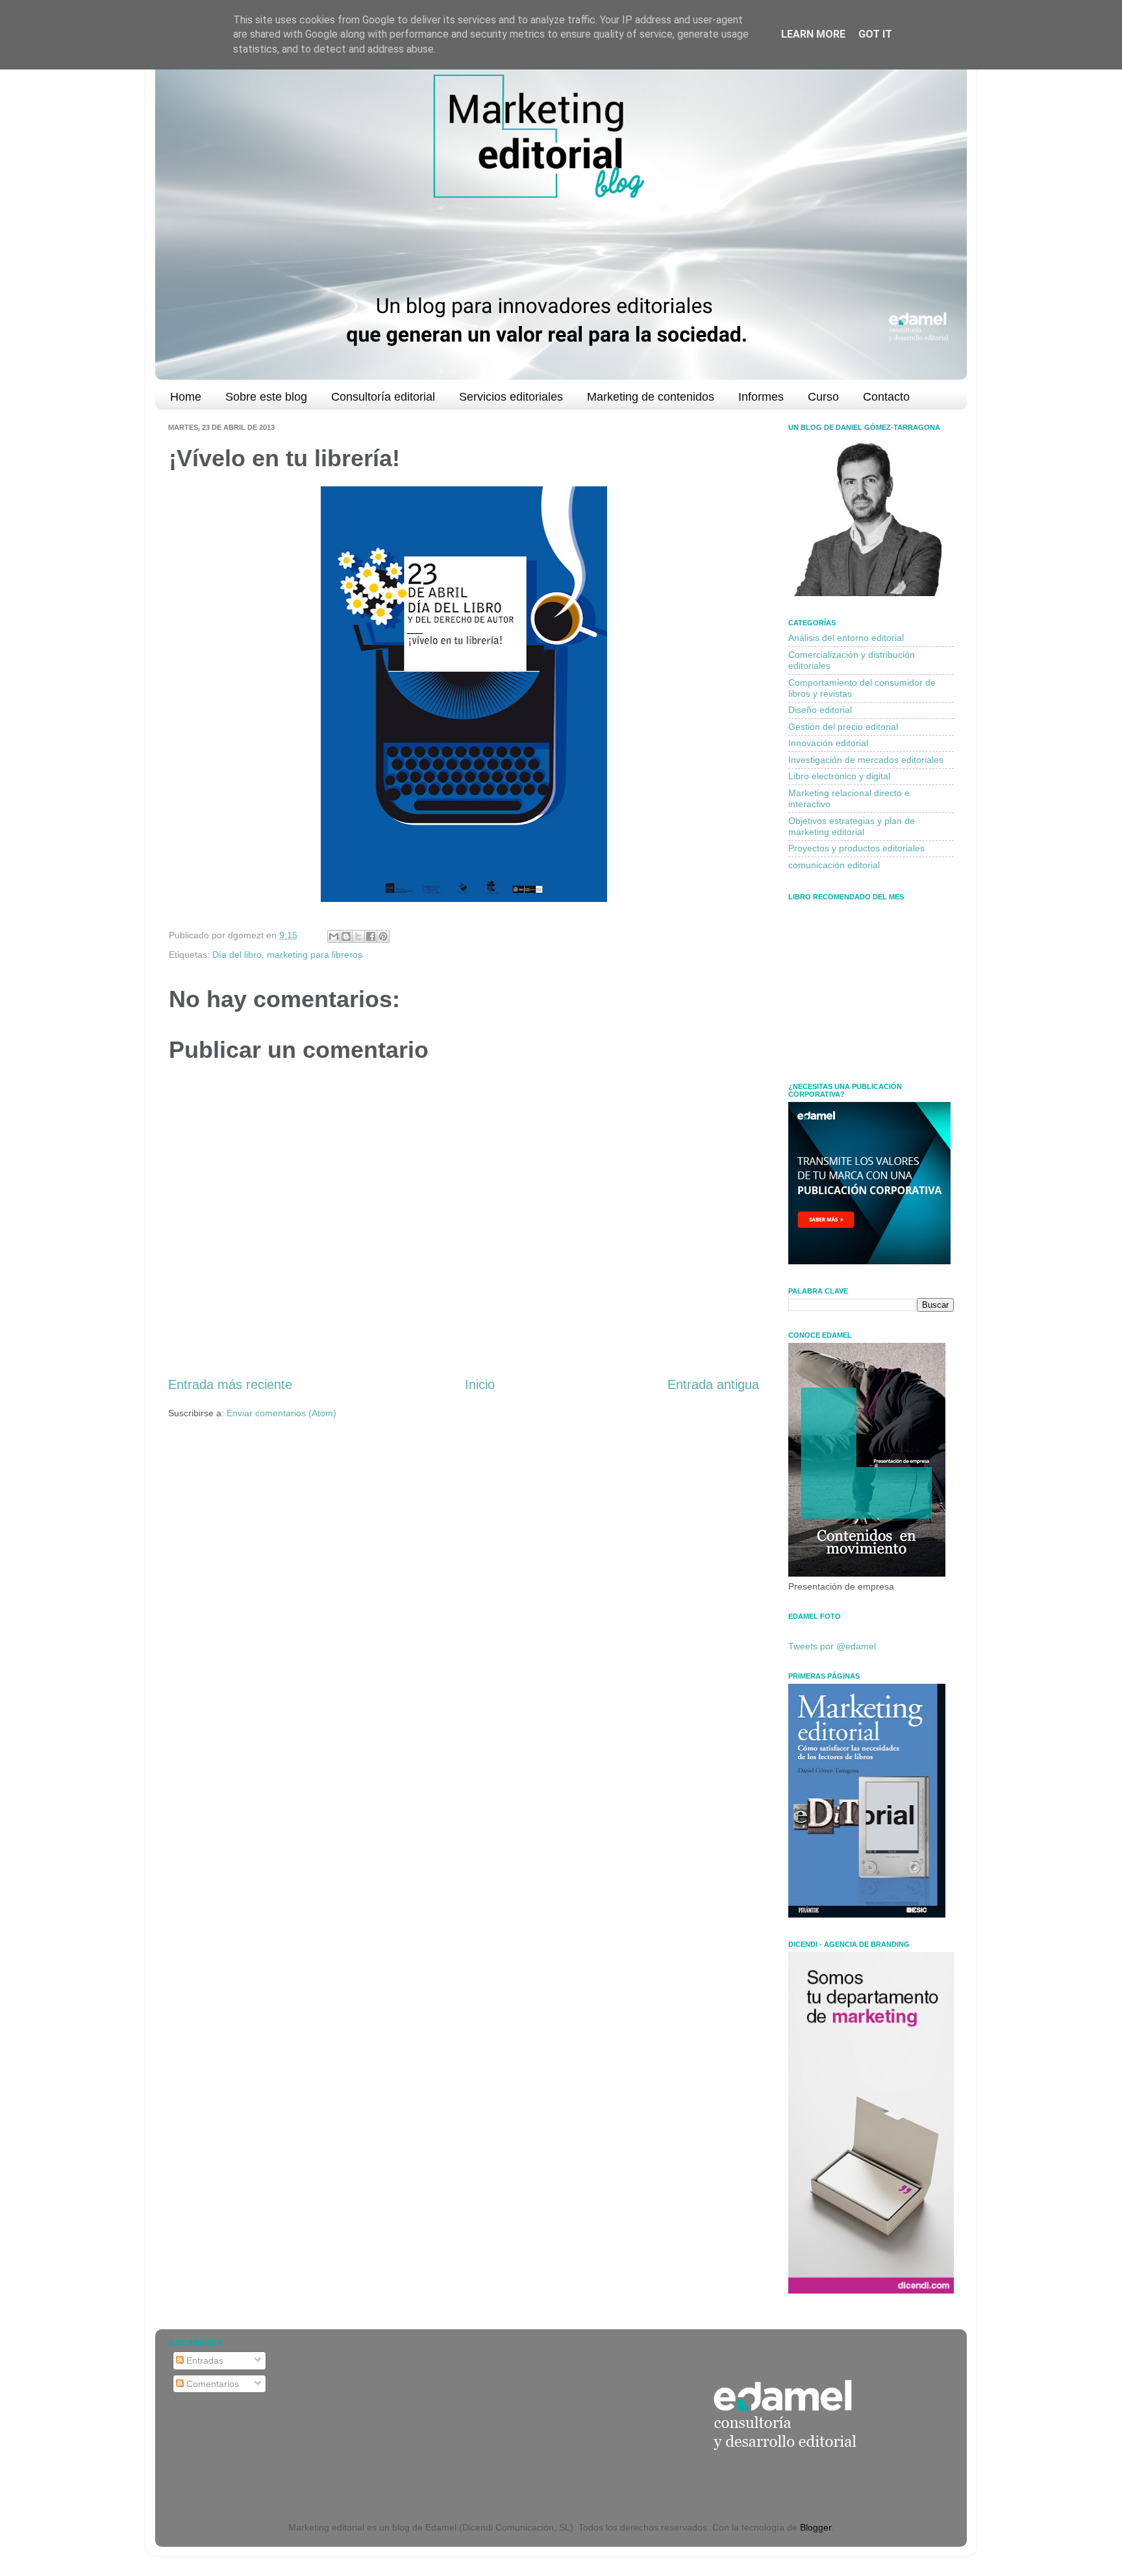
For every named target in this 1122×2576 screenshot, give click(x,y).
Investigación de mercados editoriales (866, 760)
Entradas (204, 2360)
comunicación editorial (834, 865)
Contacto (886, 397)
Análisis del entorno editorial (846, 638)
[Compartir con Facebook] (371, 936)
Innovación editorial (828, 743)
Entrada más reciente (230, 1384)
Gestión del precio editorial (843, 727)
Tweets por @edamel (832, 1646)
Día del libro (237, 955)
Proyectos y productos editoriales (856, 848)
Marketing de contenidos (651, 397)
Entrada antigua (713, 1384)
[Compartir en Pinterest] (383, 936)
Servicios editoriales (511, 397)
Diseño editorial (820, 710)
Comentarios (211, 2384)
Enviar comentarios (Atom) (281, 1413)
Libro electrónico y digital (839, 776)
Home (186, 397)
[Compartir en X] (358, 936)
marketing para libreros (315, 955)
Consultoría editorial (383, 397)
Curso (823, 397)
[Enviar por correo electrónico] (334, 936)
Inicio (480, 1384)
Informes (761, 397)
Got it (875, 34)
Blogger (816, 2527)
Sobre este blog (266, 397)
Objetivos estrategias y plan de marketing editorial (852, 826)
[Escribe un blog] (346, 936)
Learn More (813, 34)
